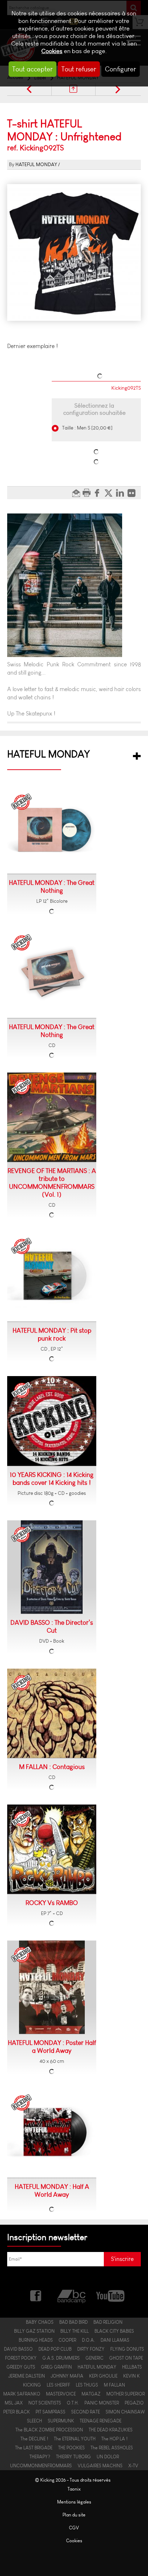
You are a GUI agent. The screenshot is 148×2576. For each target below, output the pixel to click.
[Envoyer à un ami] (77, 493)
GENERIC (94, 2358)
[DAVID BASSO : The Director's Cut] (52, 1567)
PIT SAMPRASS (50, 2412)
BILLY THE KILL (75, 2331)
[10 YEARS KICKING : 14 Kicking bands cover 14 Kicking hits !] (52, 1421)
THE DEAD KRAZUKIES (111, 2430)
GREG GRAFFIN (56, 2367)
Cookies (52, 51)
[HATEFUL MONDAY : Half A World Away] (52, 2133)
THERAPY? (40, 2457)
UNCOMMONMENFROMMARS (41, 2466)
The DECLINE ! (34, 2439)
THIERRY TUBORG (73, 2457)
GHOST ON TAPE (126, 2358)
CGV (74, 2528)
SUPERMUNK (61, 2421)
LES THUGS (87, 2385)
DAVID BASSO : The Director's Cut (52, 1627)
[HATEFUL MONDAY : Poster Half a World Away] (52, 1987)
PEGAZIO (134, 2403)
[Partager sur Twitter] (110, 493)
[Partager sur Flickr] (133, 493)
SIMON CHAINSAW (125, 2412)
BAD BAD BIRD (73, 2322)
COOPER (67, 2340)
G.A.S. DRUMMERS (61, 2358)
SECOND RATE (85, 2412)
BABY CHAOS (40, 2322)
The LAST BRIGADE (34, 2448)
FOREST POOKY (21, 2358)
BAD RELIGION (108, 2322)
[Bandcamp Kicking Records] (72, 2295)
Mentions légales (74, 2502)
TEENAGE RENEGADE (101, 2421)
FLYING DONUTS (127, 2349)
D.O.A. (88, 2340)
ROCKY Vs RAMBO (52, 1903)
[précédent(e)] (29, 89)
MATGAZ (91, 2394)
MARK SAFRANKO (22, 2394)
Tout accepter (33, 69)
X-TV (133, 2466)
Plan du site (74, 2515)
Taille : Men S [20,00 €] (87, 428)
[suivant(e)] (118, 89)
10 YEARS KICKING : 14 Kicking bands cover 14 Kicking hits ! (52, 1479)
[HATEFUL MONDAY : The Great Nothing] (52, 831)
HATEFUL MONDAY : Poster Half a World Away (52, 2047)
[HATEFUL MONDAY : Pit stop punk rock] (52, 1277)
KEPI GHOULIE (103, 2376)
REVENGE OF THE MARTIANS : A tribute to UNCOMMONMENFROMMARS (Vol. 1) (52, 1183)
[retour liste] (73, 89)
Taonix (74, 2489)
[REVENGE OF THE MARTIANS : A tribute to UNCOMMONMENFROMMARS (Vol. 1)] (52, 1117)
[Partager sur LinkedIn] (122, 493)
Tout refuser (79, 69)
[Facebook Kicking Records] (36, 2295)
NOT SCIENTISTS (45, 2403)
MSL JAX (14, 2403)
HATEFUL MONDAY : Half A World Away (52, 2191)
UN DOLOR (108, 2457)
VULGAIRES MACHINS (100, 2466)
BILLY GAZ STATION (34, 2331)
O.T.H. (73, 2403)
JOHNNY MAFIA (67, 2376)
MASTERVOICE (61, 2394)
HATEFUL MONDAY (36, 165)
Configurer (121, 69)
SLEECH (34, 2421)
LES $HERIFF (58, 2385)
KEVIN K (131, 2376)
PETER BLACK (17, 2412)
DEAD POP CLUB (55, 2349)
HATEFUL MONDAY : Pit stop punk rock (52, 1334)
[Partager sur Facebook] (99, 493)
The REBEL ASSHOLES (112, 2448)
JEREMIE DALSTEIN (27, 2376)
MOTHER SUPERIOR (126, 2394)
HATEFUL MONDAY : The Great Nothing (52, 887)
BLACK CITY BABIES (114, 2331)
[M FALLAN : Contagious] (52, 1713)
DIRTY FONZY (91, 2349)
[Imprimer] (87, 493)
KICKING (32, 2385)
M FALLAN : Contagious (52, 1767)
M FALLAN (114, 2385)
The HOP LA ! (114, 2439)
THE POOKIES (71, 2448)
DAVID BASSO (18, 2349)
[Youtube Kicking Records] (110, 2295)
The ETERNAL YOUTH (75, 2439)
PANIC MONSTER (102, 2403)
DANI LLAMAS (115, 2340)
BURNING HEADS (36, 2340)
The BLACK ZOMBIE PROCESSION (49, 2430)
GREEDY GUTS (21, 2367)
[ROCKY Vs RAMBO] (52, 1849)
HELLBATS (132, 2367)
